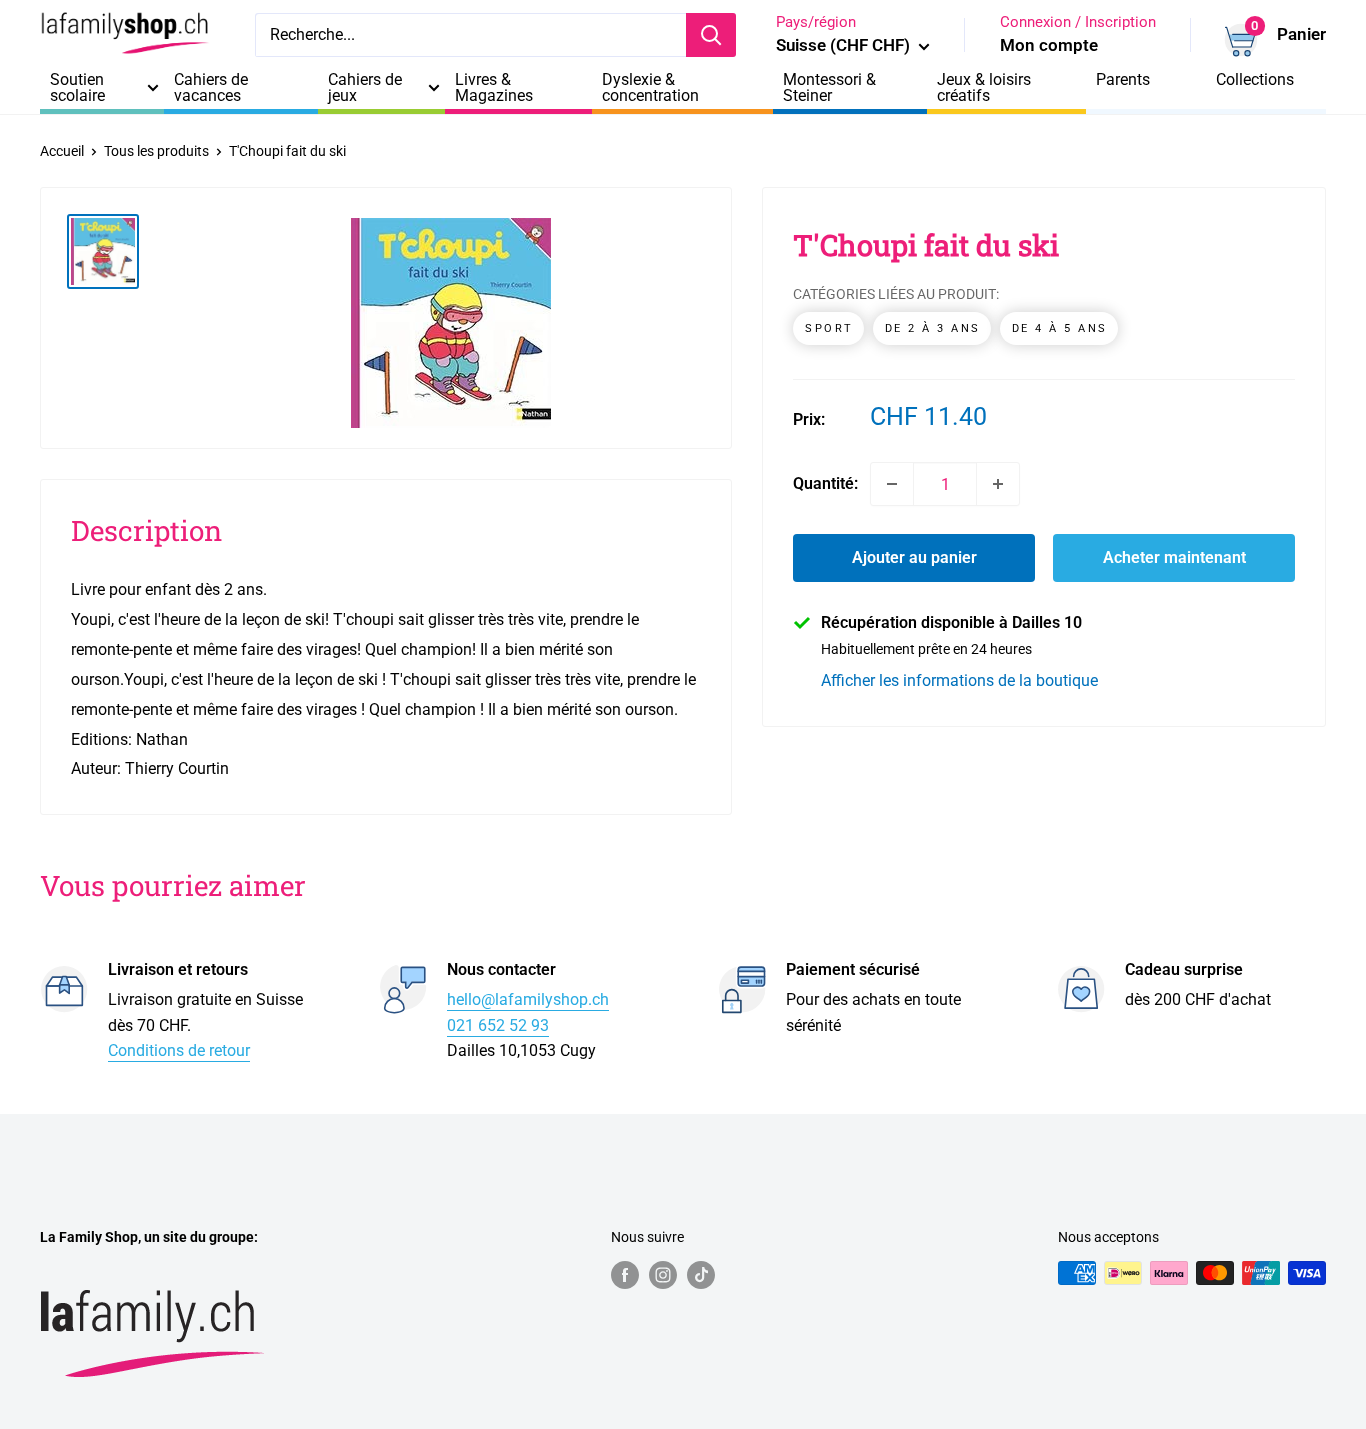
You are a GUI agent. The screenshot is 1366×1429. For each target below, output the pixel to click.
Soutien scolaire (77, 88)
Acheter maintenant (1174, 557)
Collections (1255, 80)
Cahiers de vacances (211, 88)
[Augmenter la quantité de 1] (998, 484)
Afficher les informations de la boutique (959, 680)
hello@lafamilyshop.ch (528, 999)
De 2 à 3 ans (933, 328)
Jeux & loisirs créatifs (984, 88)
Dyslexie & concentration (650, 88)
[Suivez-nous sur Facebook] (625, 1275)
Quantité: (825, 483)
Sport (829, 328)
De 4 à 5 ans (1060, 328)
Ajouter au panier (914, 557)
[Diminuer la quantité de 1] (892, 484)
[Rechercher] (711, 35)
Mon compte (1049, 45)
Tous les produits (156, 151)
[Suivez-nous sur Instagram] (663, 1275)
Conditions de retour (179, 1050)
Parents (1123, 80)
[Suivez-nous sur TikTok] (701, 1275)
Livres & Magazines (494, 88)
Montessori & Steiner (829, 88)
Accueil (62, 151)
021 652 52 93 (498, 1025)
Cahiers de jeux (365, 88)
